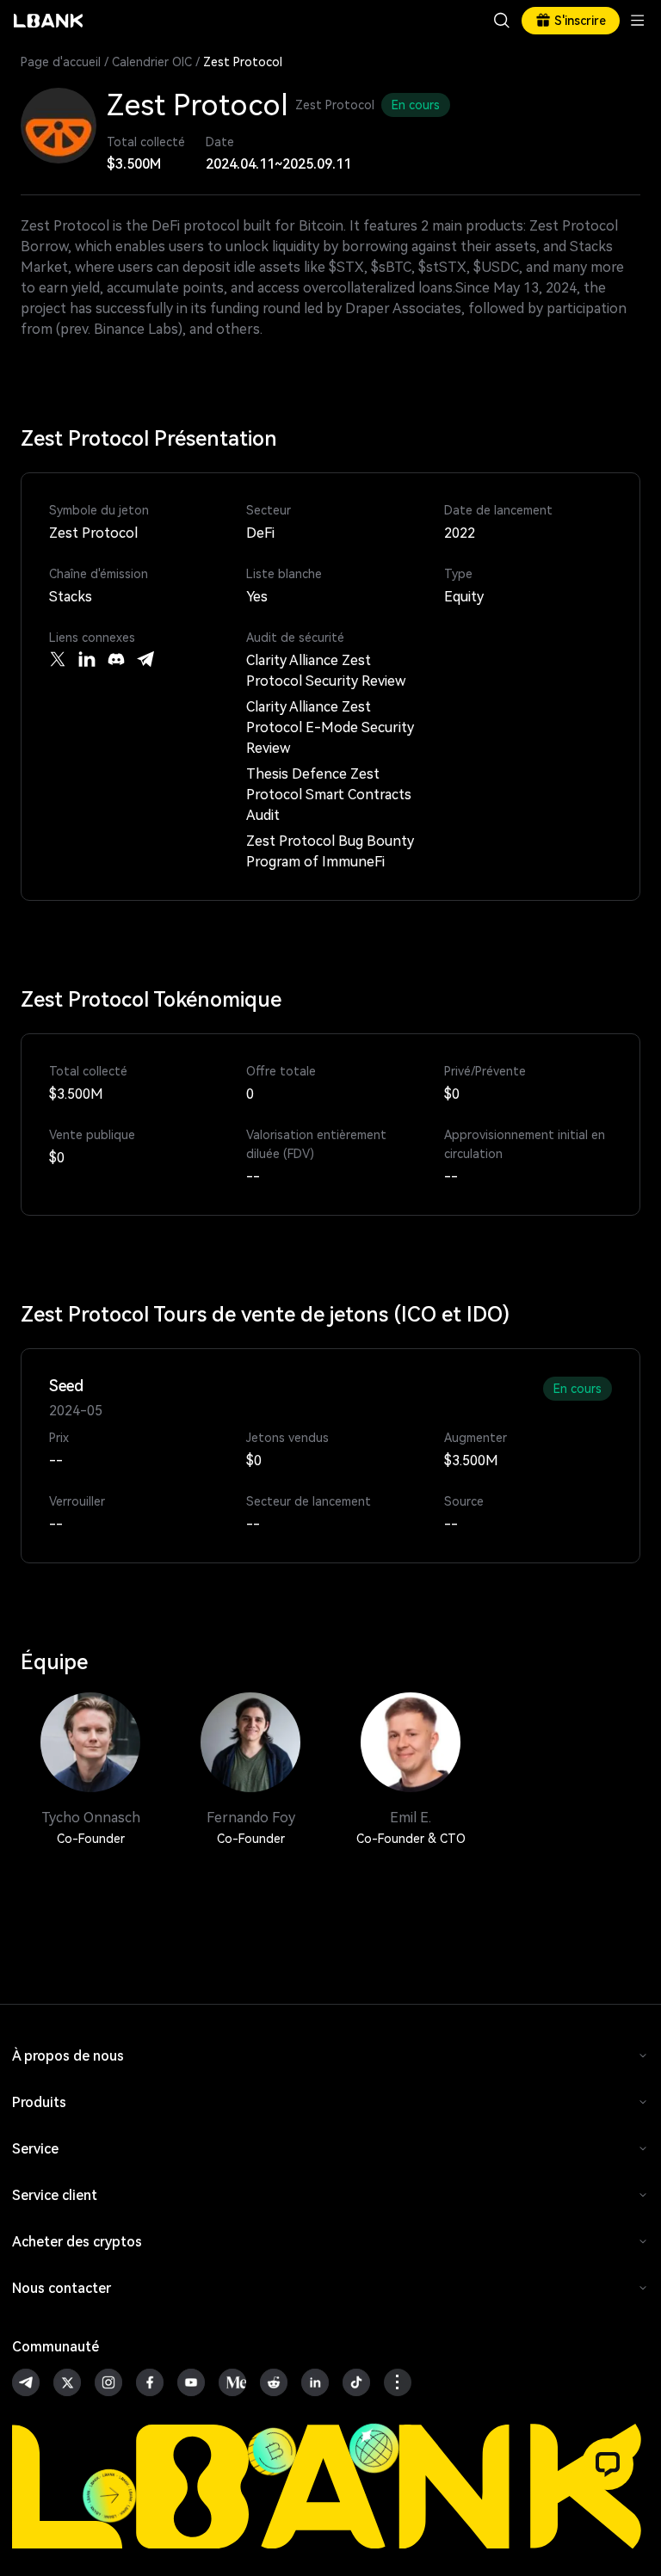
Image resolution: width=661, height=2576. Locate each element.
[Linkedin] (87, 659)
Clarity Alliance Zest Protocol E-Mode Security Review (330, 727)
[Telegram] (145, 659)
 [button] (502, 21)
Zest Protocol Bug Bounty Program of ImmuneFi (330, 851)
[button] (608, 2464)
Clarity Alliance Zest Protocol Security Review (326, 671)
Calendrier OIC (152, 62)
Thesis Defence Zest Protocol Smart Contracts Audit (329, 795)
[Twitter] (58, 659)
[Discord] (116, 659)
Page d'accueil (61, 62)
